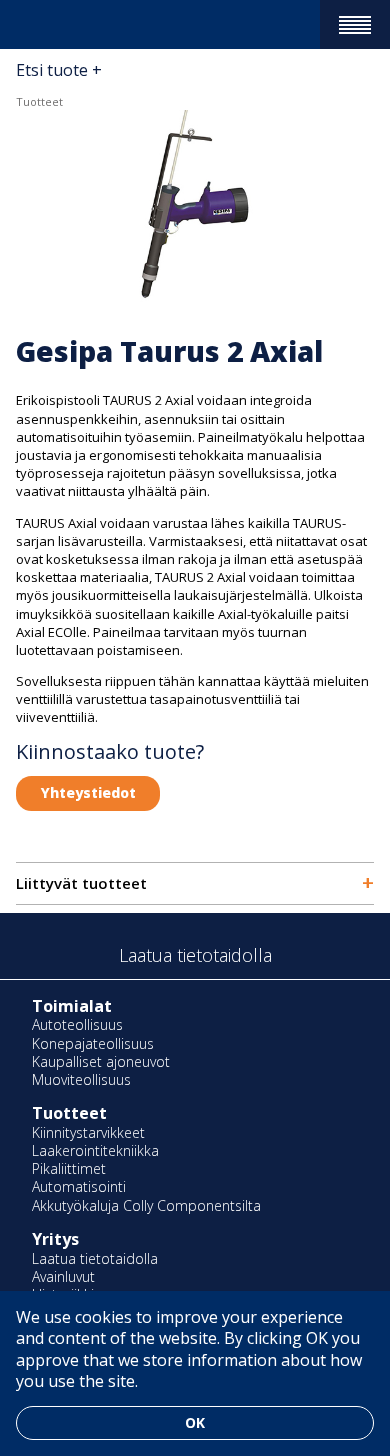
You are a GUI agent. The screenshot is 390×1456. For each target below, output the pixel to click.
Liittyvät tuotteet (195, 883)
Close (10, 52)
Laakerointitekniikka (95, 1150)
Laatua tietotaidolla (95, 1258)
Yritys (55, 1239)
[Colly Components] (52, 24)
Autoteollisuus (77, 1024)
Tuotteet (39, 101)
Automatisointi (79, 1186)
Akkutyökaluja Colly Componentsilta (146, 1205)
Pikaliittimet (69, 1168)
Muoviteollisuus (81, 1079)
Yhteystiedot (88, 792)
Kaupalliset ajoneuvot (101, 1061)
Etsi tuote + (59, 70)
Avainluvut (63, 1276)
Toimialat (72, 1006)
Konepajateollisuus (93, 1043)
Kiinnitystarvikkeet (88, 1132)
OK (195, 1422)
